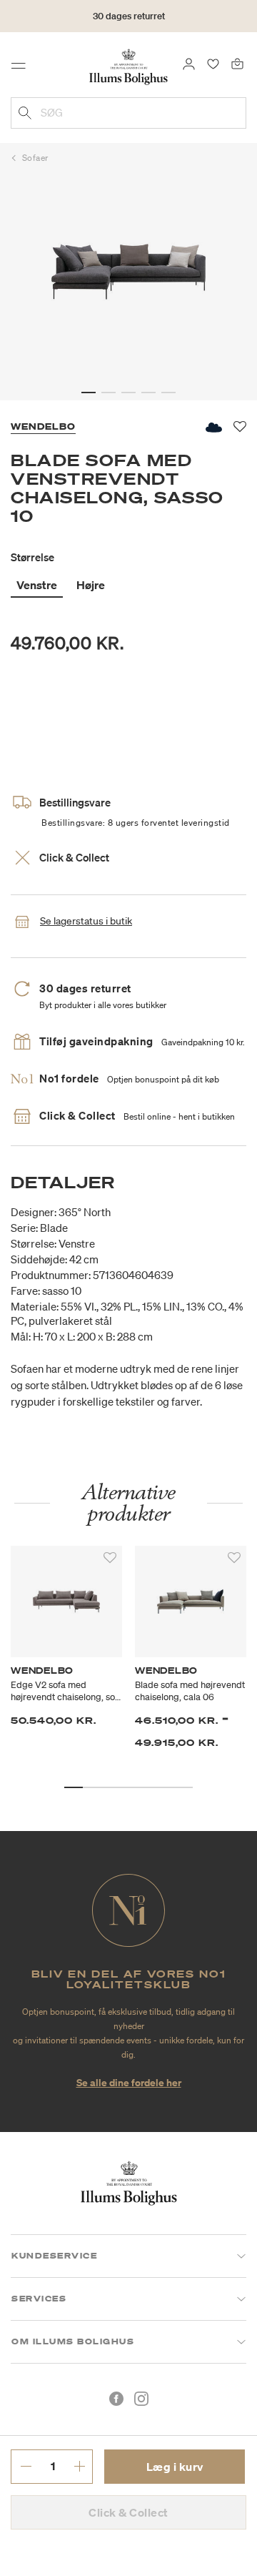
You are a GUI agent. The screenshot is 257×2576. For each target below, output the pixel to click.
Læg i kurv (175, 2467)
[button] (89, 393)
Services (39, 2299)
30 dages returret (129, 16)
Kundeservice (54, 2256)
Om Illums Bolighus (73, 2341)
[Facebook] (116, 2399)
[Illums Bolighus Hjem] (128, 66)
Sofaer (35, 158)
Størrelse (32, 557)
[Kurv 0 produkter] (237, 63)
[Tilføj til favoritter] (110, 1558)
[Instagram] (141, 2399)
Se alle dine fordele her (129, 2082)
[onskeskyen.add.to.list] (213, 427)
